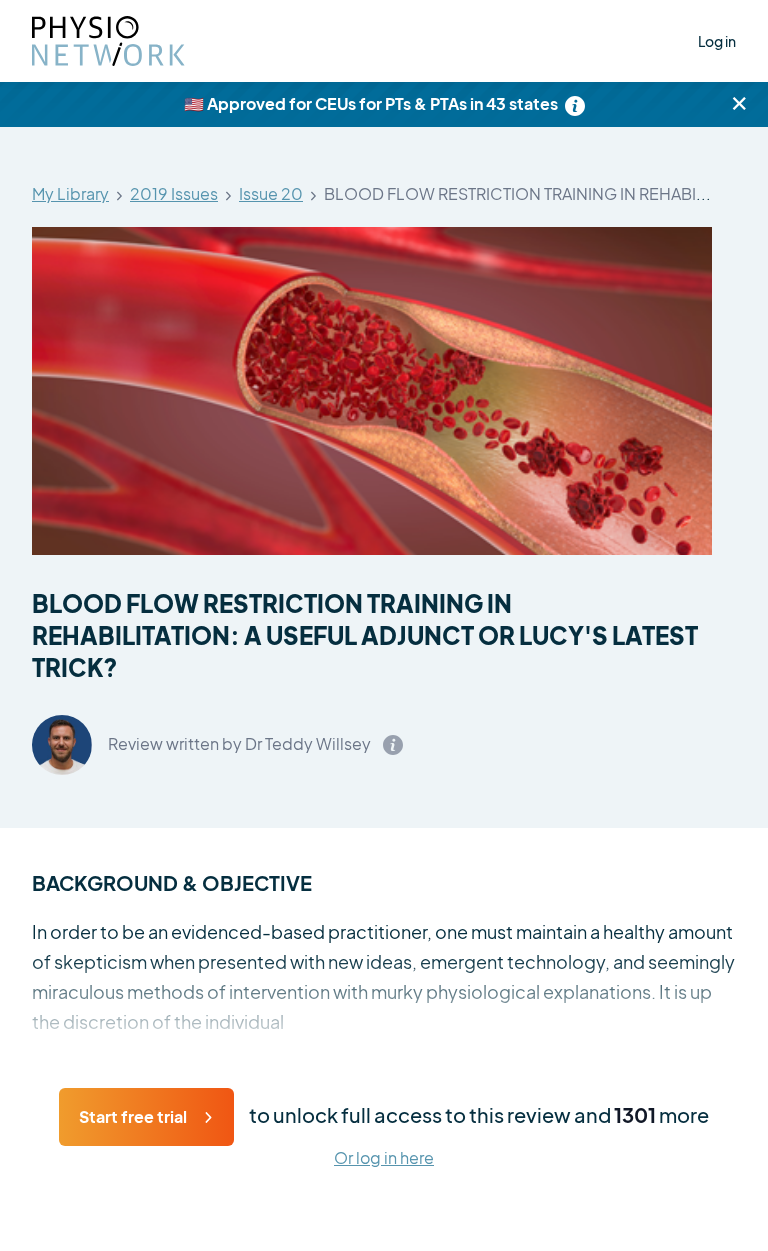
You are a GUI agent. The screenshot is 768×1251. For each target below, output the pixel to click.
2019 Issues (174, 194)
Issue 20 (271, 194)
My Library (70, 194)
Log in (717, 41)
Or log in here (384, 1158)
